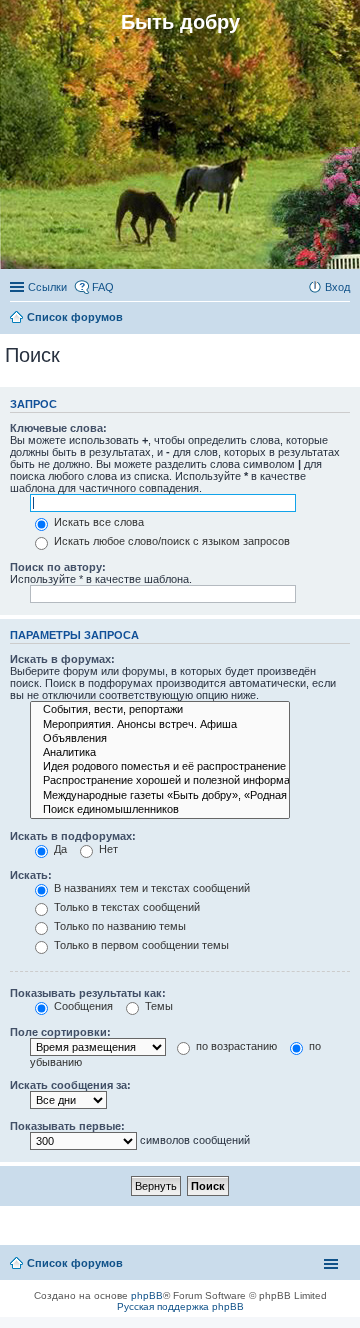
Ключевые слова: (58, 428)
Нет (107, 849)
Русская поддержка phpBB (180, 1306)
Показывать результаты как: (88, 993)
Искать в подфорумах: (73, 836)
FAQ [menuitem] (103, 287)
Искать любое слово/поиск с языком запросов (170, 541)
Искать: (31, 875)
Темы (157, 1006)
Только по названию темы (118, 926)
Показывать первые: (67, 1126)
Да (59, 849)
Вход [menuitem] (337, 287)
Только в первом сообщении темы (140, 945)
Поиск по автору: (58, 567)
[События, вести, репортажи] (160, 710)
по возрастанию (235, 1046)
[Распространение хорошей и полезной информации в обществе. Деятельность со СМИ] (160, 781)
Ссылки (47, 287)
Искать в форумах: (62, 659)
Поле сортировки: (60, 1032)
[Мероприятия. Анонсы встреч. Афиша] (160, 725)
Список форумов (75, 1263)
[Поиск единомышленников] (160, 810)
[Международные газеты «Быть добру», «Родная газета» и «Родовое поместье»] (160, 796)
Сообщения (82, 1006)
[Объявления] (160, 739)
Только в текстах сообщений (125, 907)
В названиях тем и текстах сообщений (150, 888)
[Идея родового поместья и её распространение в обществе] (160, 767)
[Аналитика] (160, 753)
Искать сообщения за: (70, 1085)
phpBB (147, 1295)
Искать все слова (97, 522)
